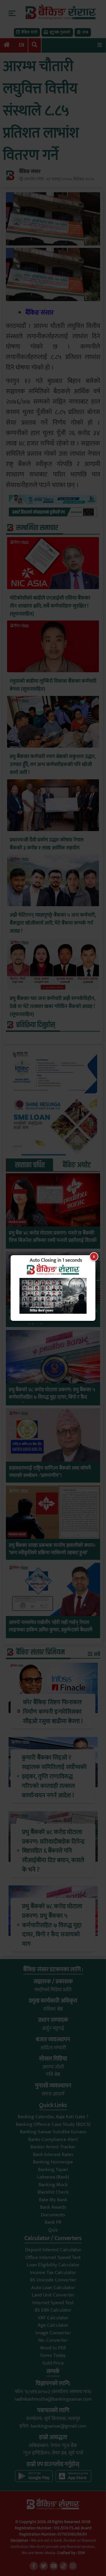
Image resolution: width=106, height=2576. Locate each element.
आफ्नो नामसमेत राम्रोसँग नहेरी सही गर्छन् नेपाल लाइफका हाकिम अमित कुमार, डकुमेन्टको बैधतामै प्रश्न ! (50, 1630)
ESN (81, 2553)
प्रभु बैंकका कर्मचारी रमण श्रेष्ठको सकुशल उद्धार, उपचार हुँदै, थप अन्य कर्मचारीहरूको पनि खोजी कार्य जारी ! (53, 765)
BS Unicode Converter (53, 2280)
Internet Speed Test (53, 2303)
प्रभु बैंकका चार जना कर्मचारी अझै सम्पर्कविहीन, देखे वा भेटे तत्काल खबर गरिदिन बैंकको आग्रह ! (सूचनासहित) (52, 1007)
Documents (53, 2215)
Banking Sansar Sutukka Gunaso (53, 2132)
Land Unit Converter (53, 2295)
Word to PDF (53, 2348)
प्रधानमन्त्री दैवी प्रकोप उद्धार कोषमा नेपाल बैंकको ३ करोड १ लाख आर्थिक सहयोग (47, 844)
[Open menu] (100, 45)
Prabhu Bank (17, 1222)
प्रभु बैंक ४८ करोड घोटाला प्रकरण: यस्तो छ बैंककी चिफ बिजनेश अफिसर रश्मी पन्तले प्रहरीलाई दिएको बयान (53, 1241)
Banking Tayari (53, 2170)
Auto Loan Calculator (53, 2288)
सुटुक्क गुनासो (60, 32)
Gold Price (53, 2363)
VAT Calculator (53, 2318)
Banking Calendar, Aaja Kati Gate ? (53, 2117)
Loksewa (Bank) (53, 2177)
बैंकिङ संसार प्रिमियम (40, 1652)
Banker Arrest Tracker (53, 2147)
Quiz (53, 2230)
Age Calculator (53, 2325)
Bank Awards (53, 2207)
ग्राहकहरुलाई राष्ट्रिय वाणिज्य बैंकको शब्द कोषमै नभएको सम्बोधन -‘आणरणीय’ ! (50, 1472)
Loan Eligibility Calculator (53, 2265)
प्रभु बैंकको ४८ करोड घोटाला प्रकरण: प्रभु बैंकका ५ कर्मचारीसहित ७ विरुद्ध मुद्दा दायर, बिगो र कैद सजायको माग (52, 1398)
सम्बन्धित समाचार (37, 528)
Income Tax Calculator (53, 2273)
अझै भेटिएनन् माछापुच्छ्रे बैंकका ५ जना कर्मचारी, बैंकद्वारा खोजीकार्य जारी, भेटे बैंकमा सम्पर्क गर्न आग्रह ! (53, 923)
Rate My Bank (53, 2200)
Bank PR (53, 2222)
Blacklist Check (53, 2192)
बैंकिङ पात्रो (29, 32)
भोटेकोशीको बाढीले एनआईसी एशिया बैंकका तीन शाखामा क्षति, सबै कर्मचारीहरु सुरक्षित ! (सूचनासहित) (50, 606)
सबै (97, 1654)
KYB (85, 32)
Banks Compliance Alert (53, 2139)
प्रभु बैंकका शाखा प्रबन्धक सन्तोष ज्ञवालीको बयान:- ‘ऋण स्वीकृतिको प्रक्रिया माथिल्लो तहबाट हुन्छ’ (53, 1549)
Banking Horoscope (53, 2162)
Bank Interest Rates (53, 2155)
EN (21, 45)
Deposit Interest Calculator (53, 2250)
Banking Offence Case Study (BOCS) (53, 2124)
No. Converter (53, 2340)
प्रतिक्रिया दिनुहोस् (36, 1025)
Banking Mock (53, 2185)
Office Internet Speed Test (53, 2257)
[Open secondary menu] (12, 13)
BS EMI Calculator (53, 2310)
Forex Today (53, 2355)
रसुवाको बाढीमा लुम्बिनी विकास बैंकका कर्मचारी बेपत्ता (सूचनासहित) (53, 685)
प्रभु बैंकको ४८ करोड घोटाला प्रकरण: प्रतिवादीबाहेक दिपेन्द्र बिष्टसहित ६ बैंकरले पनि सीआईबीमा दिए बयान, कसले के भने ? (53, 1319)
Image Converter (53, 2333)
